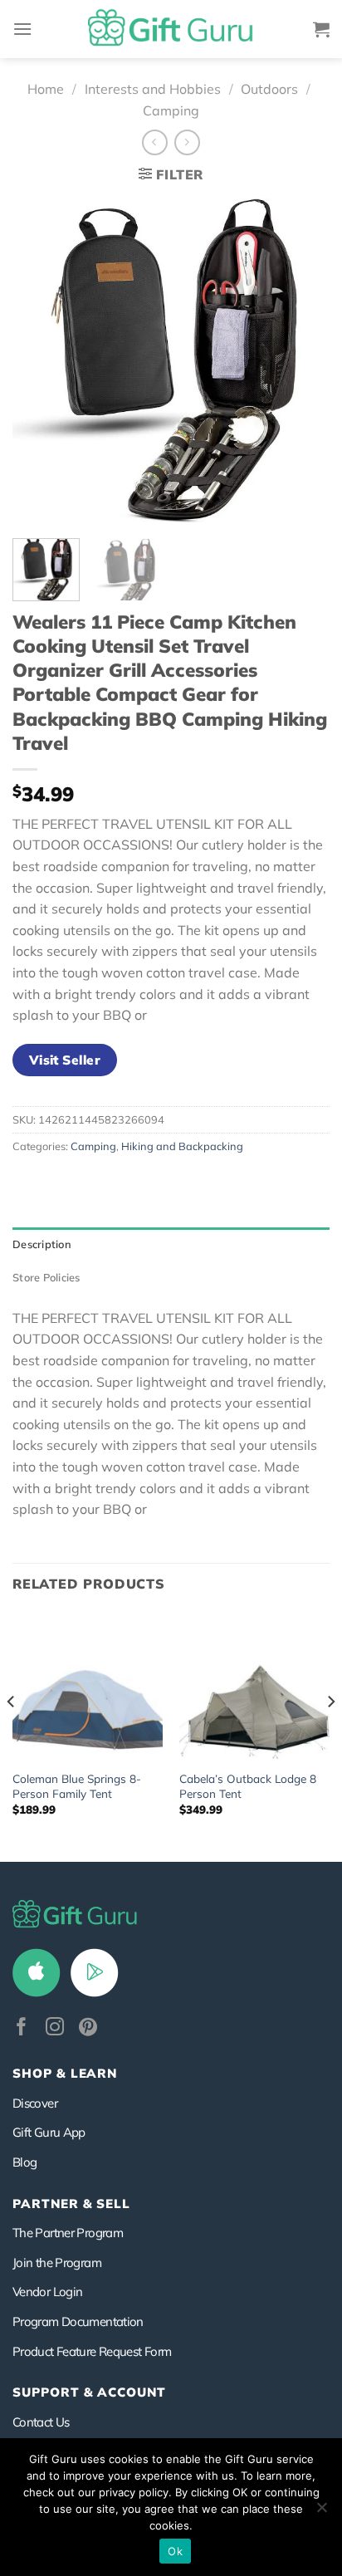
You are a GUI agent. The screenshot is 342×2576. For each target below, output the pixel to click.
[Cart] (321, 29)
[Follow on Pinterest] (88, 2028)
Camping (171, 110)
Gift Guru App (49, 2132)
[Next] (302, 360)
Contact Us (41, 2422)
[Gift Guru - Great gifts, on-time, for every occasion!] (171, 29)
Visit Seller (65, 1060)
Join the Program (57, 2263)
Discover (35, 2103)
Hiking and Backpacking (182, 1146)
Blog (24, 2162)
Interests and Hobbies (153, 89)
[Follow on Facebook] (22, 2028)
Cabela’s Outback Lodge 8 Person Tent (248, 1786)
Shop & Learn (65, 2073)
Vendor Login (47, 2292)
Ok (175, 2551)
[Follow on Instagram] (55, 2028)
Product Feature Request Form (92, 2351)
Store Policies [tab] (46, 1277)
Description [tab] (42, 1244)
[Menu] (22, 29)
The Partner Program (68, 2233)
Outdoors (269, 89)
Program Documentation (78, 2321)
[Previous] (40, 360)
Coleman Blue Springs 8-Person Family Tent (77, 1786)
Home (46, 89)
